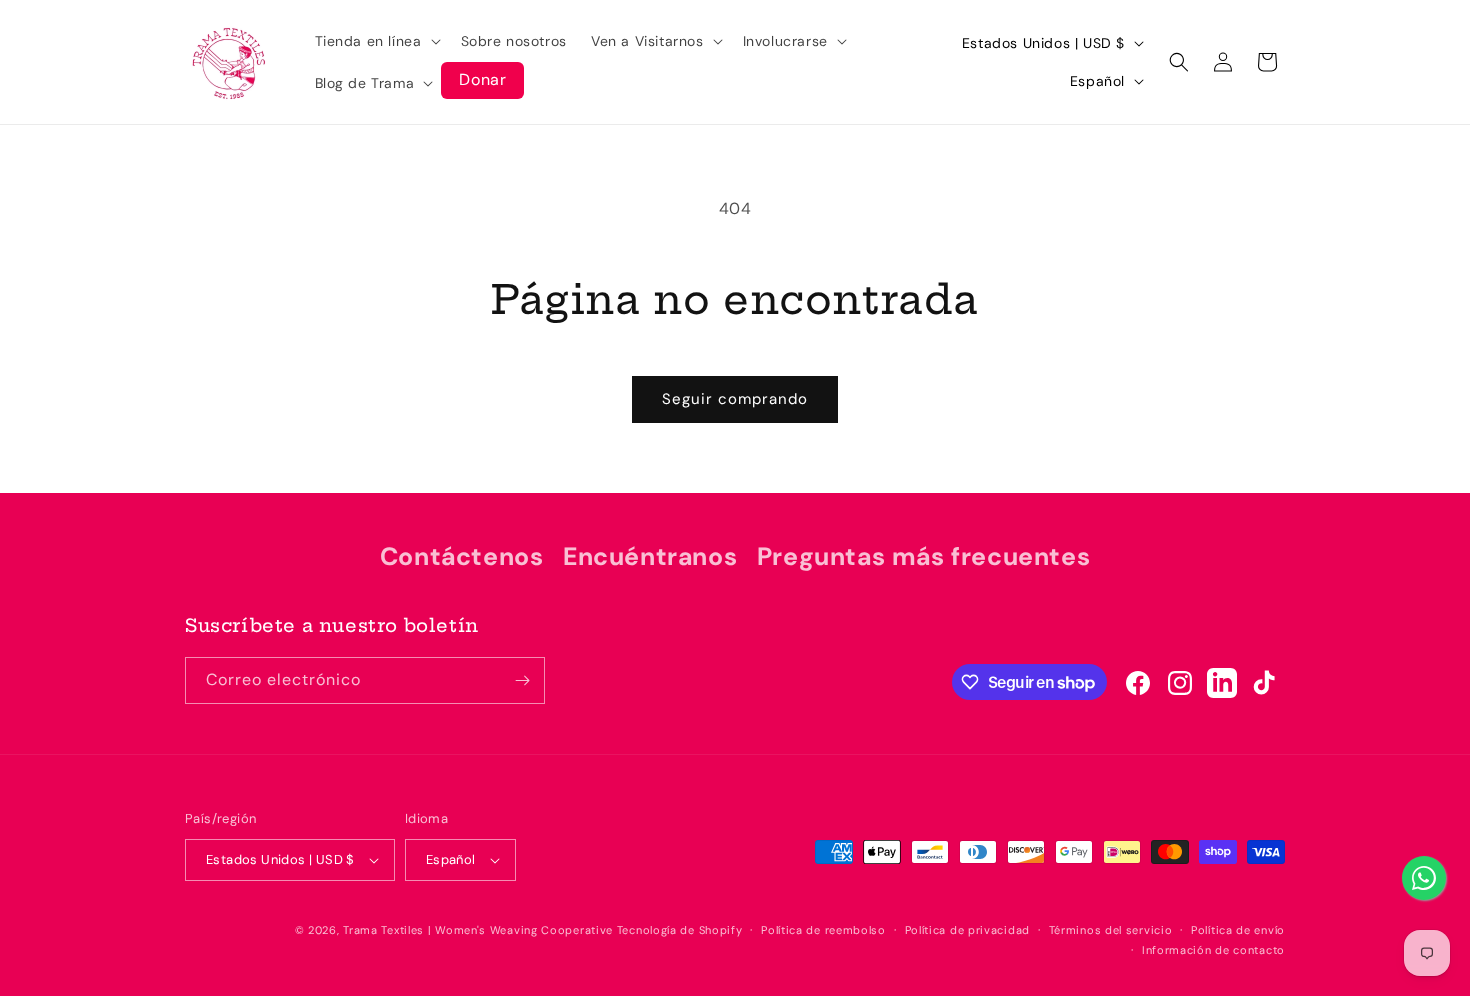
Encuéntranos (650, 556)
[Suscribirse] (522, 680)
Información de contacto (1213, 950)
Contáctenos (462, 556)
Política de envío (1238, 930)
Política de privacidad (967, 930)
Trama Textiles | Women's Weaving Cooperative (478, 930)
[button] (376, 41)
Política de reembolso (823, 930)
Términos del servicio (1111, 930)
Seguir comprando (735, 399)
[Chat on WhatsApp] (1424, 878)
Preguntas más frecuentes (923, 556)
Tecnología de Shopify (680, 930)
